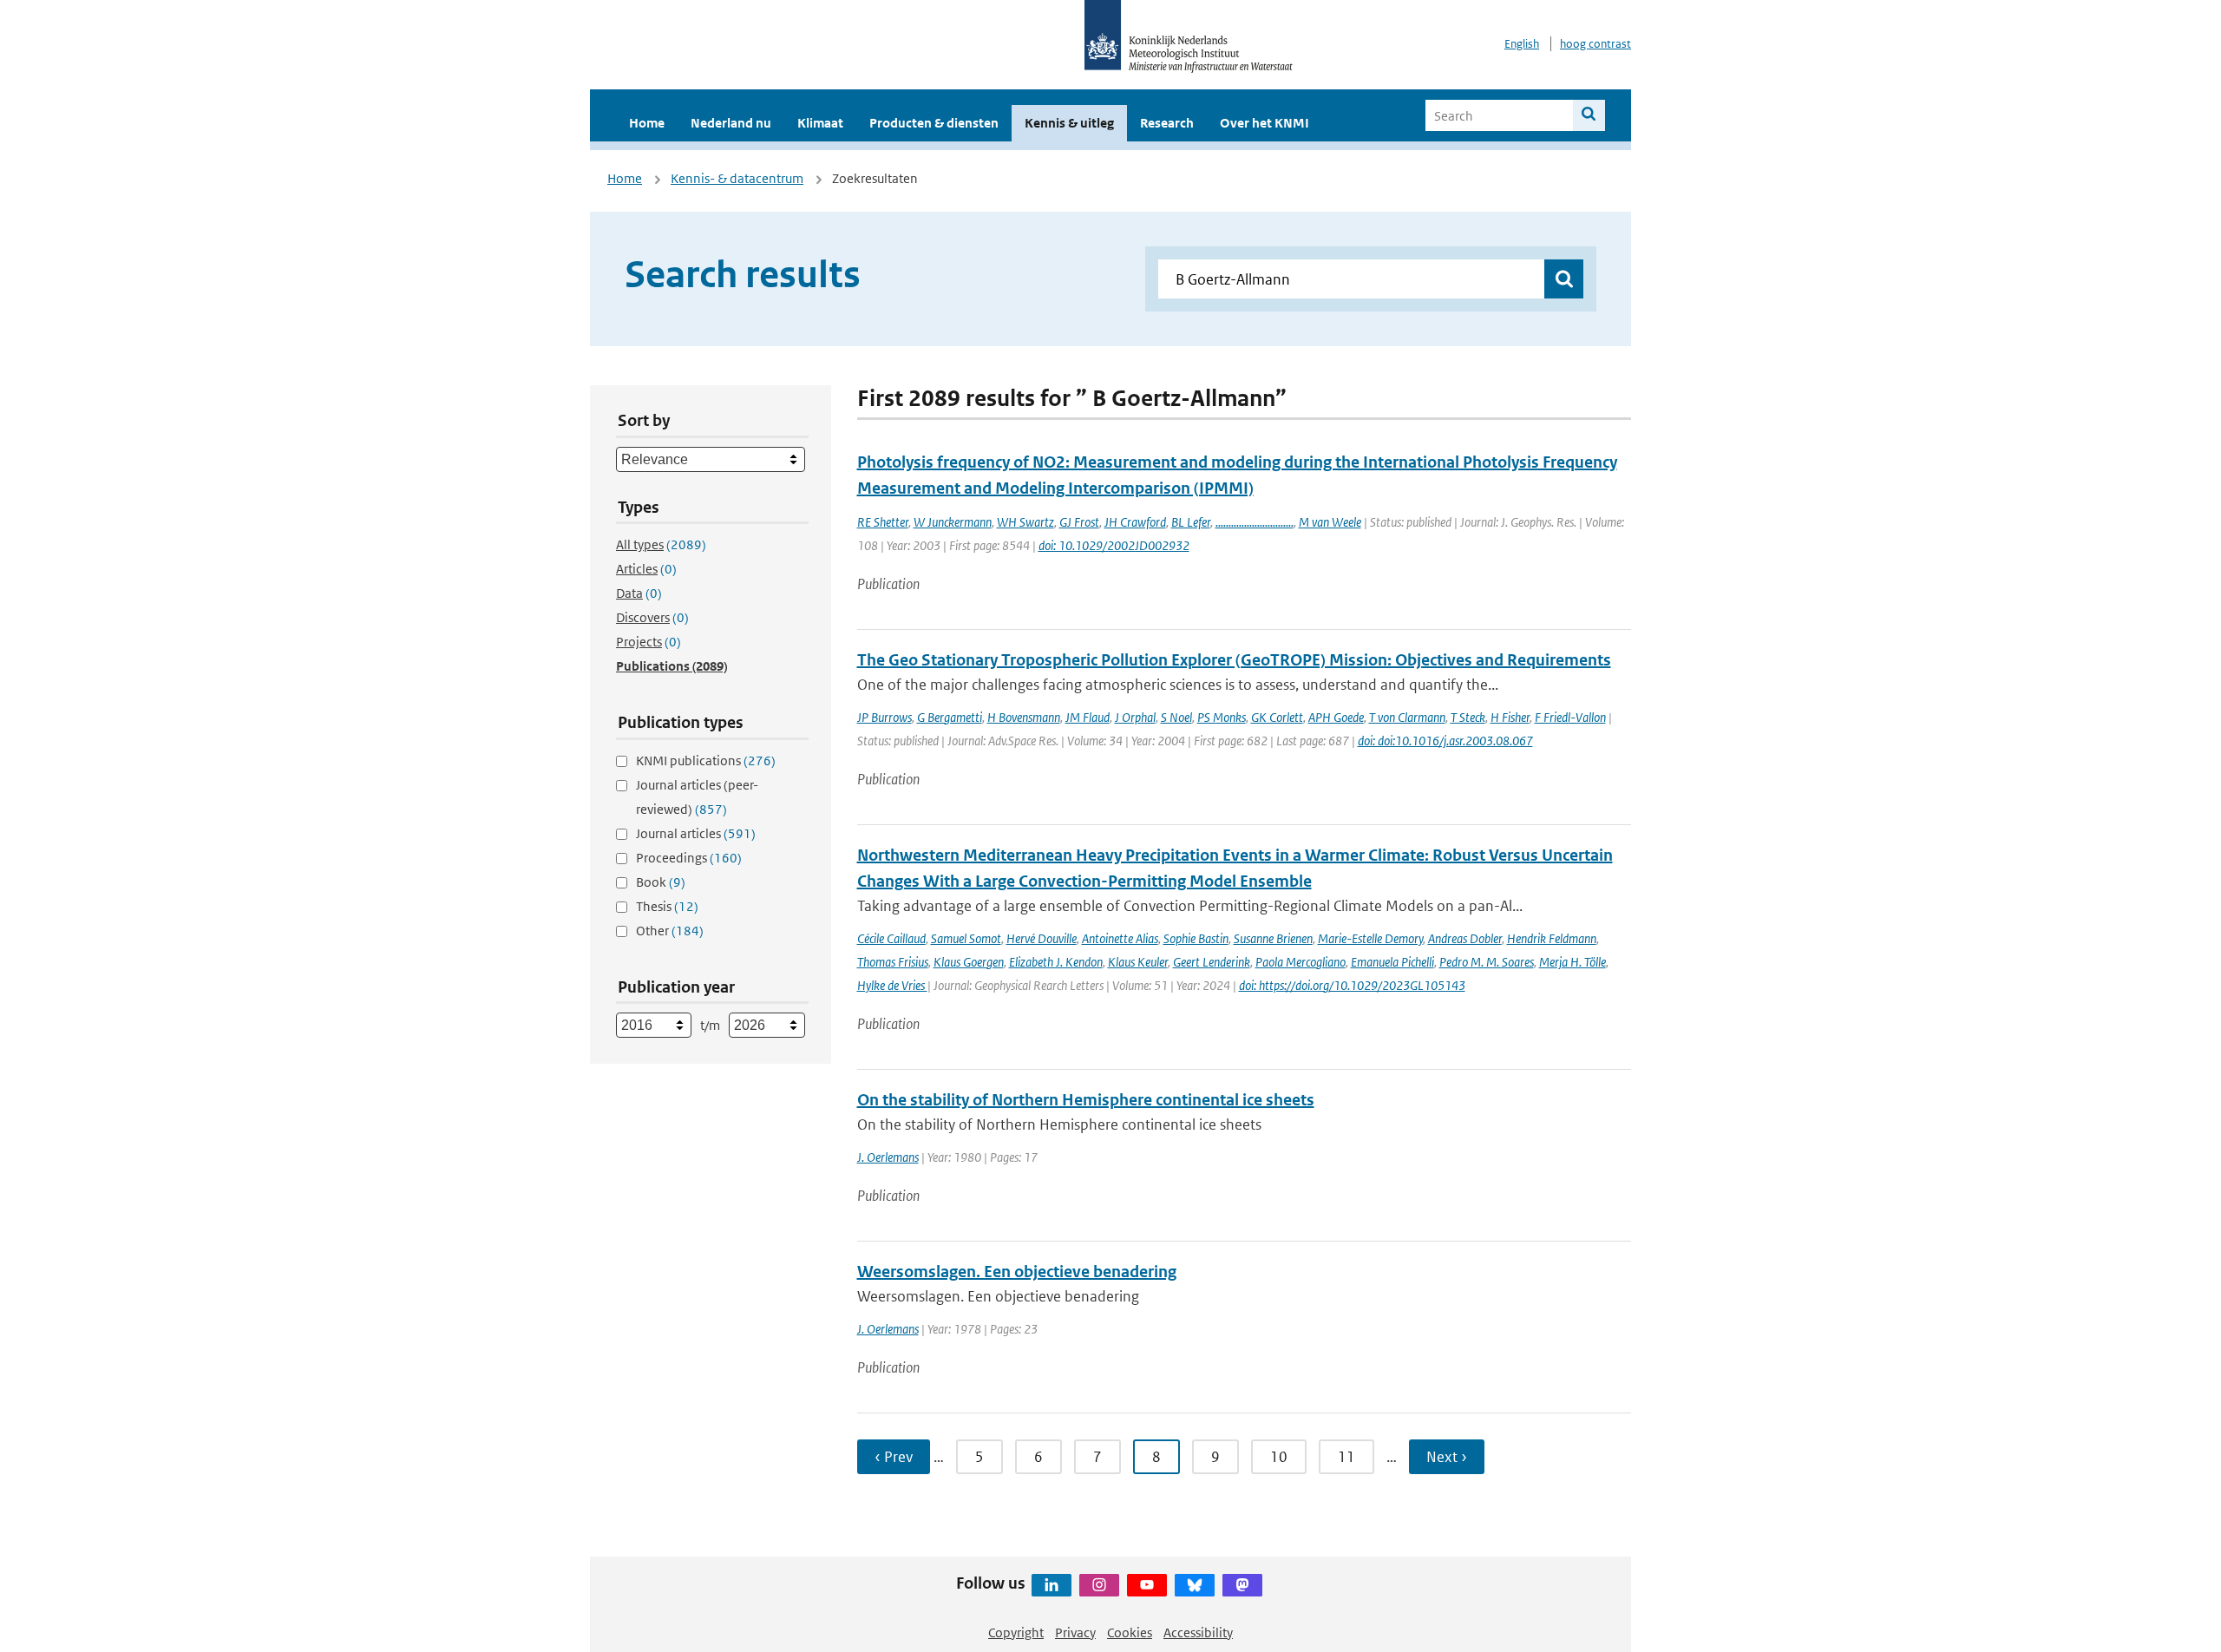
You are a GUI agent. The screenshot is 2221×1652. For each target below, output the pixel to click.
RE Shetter (883, 522)
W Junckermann (953, 522)
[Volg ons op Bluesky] (1195, 1585)
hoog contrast (1595, 44)
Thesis (667, 906)
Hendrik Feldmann (1552, 938)
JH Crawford (1135, 522)
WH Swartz (1025, 522)
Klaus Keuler (1138, 962)
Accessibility (1198, 1632)
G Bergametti (950, 717)
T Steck (1468, 717)
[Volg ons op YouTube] (1147, 1585)
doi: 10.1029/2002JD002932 (1114, 545)
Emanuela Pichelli (1392, 962)
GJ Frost (1079, 522)
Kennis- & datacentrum (737, 178)
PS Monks (1222, 717)
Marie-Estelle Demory (1370, 938)
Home (647, 123)
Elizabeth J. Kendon (1056, 962)
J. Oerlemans (888, 1157)
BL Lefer (1191, 522)
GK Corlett (1277, 717)
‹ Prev (894, 1457)
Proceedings (689, 858)
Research (1167, 123)
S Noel (1176, 717)
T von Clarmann (1407, 717)
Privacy (1075, 1632)
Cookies (1130, 1632)
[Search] (1589, 115)
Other (670, 931)
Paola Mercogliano (1300, 962)
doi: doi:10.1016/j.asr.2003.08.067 (1445, 741)
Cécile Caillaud (891, 938)
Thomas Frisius (893, 962)
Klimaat (820, 123)
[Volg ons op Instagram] (1099, 1585)
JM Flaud (1088, 717)
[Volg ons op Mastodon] (1242, 1585)
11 (1346, 1457)
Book (661, 882)
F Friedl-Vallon (1570, 717)
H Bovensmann (1024, 717)
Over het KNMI (1264, 123)
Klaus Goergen (969, 962)
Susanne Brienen (1273, 938)
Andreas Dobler (1465, 938)
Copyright (1016, 1632)
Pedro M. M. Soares (1487, 962)
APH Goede (1336, 717)
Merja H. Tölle (1572, 962)
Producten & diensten (934, 123)
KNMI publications (706, 760)
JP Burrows (884, 717)
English (1522, 44)
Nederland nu (731, 123)
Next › (1447, 1457)
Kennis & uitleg (1069, 123)
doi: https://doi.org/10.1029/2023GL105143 (1352, 985)
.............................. (1255, 522)
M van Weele (1330, 522)
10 (1279, 1457)
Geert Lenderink (1212, 962)
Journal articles (696, 833)
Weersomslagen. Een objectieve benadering (1017, 1272)
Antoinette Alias (1120, 938)
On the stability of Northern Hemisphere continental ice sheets (1086, 1100)
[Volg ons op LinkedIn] (1052, 1585)
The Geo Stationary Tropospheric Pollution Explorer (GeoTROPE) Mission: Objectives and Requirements (1234, 660)
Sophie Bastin (1196, 938)
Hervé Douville (1042, 938)
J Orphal (1135, 717)
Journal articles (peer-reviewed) (697, 797)
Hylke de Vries (892, 985)
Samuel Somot (966, 938)
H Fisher (1510, 717)
